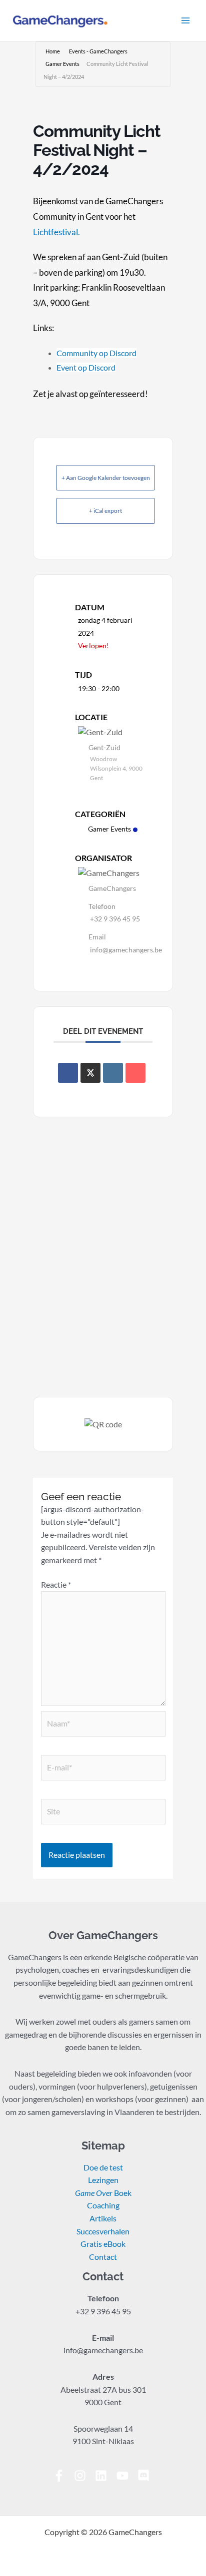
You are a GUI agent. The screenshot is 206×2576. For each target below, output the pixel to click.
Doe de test (103, 2167)
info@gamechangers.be (126, 950)
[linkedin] (105, 2476)
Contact (103, 2257)
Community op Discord (96, 353)
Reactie (56, 1585)
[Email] (135, 1073)
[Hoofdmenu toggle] (185, 20)
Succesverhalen (103, 2231)
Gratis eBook (103, 2244)
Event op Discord (86, 367)
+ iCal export (105, 511)
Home (53, 51)
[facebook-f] (63, 2476)
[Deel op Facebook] (68, 1073)
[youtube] (126, 2476)
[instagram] (84, 2476)
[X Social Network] (90, 1073)
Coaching (103, 2205)
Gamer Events (62, 64)
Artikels (103, 2218)
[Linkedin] (113, 1073)
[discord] (145, 2476)
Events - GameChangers (98, 51)
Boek (103, 2193)
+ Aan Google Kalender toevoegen (106, 478)
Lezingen (103, 2180)
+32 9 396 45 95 (115, 919)
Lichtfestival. (56, 232)
